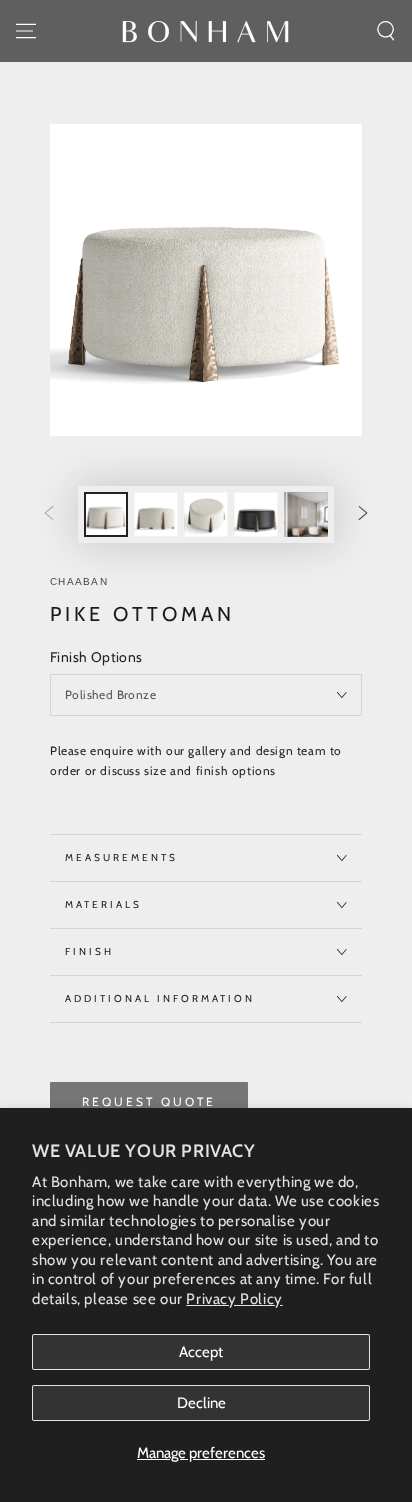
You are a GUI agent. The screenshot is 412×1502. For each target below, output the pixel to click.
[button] (386, 31)
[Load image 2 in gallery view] (156, 514)
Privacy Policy (234, 1299)
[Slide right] (363, 515)
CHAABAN (79, 581)
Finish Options (96, 657)
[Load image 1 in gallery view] (106, 514)
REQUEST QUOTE (149, 1101)
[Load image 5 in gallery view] (306, 514)
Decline (201, 1403)
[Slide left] (49, 515)
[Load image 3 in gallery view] (206, 514)
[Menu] (26, 31)
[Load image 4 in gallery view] (256, 514)
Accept (201, 1352)
